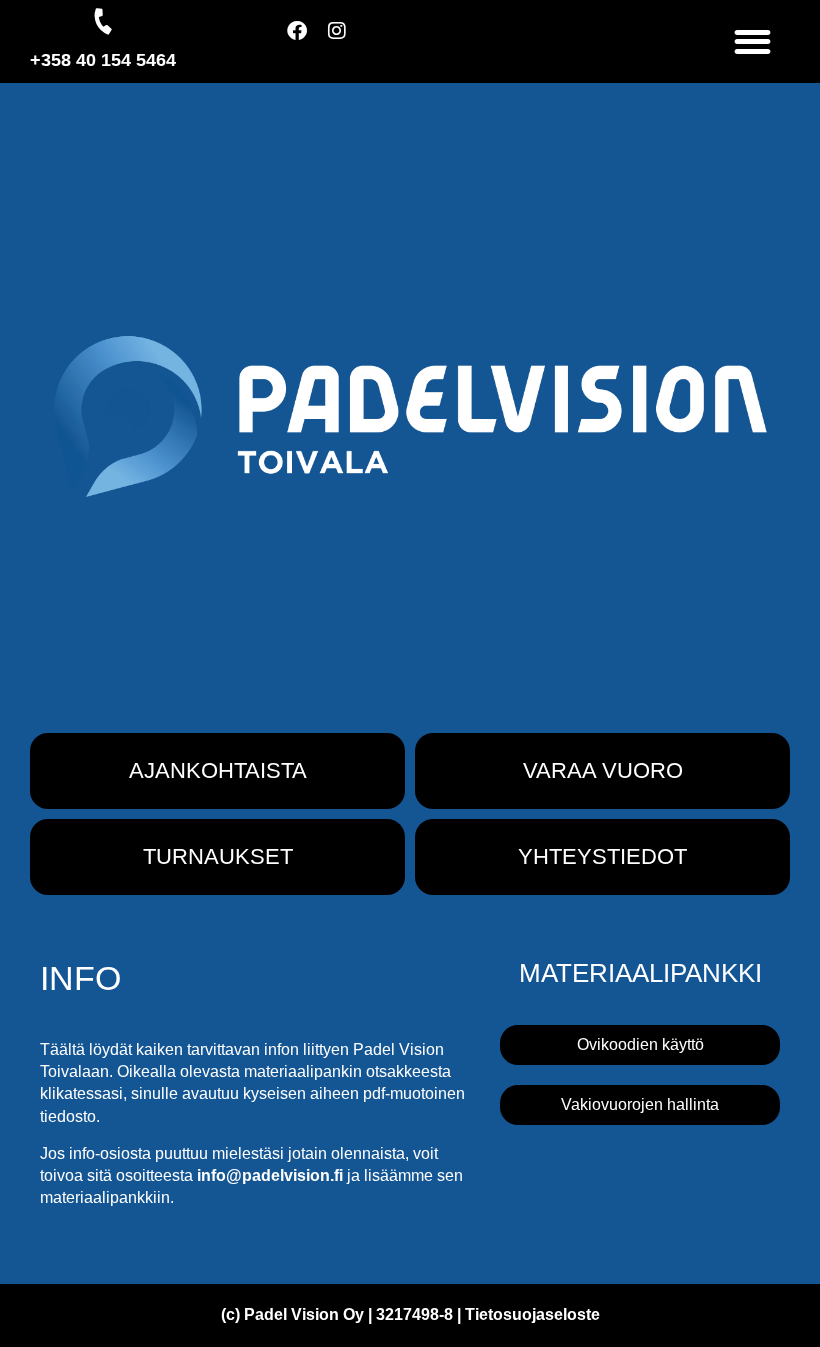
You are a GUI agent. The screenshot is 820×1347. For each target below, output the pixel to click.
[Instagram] (347, 41)
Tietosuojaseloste (532, 1314)
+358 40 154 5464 (103, 60)
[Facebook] (307, 41)
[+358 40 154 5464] (103, 21)
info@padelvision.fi (270, 1175)
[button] (753, 41)
